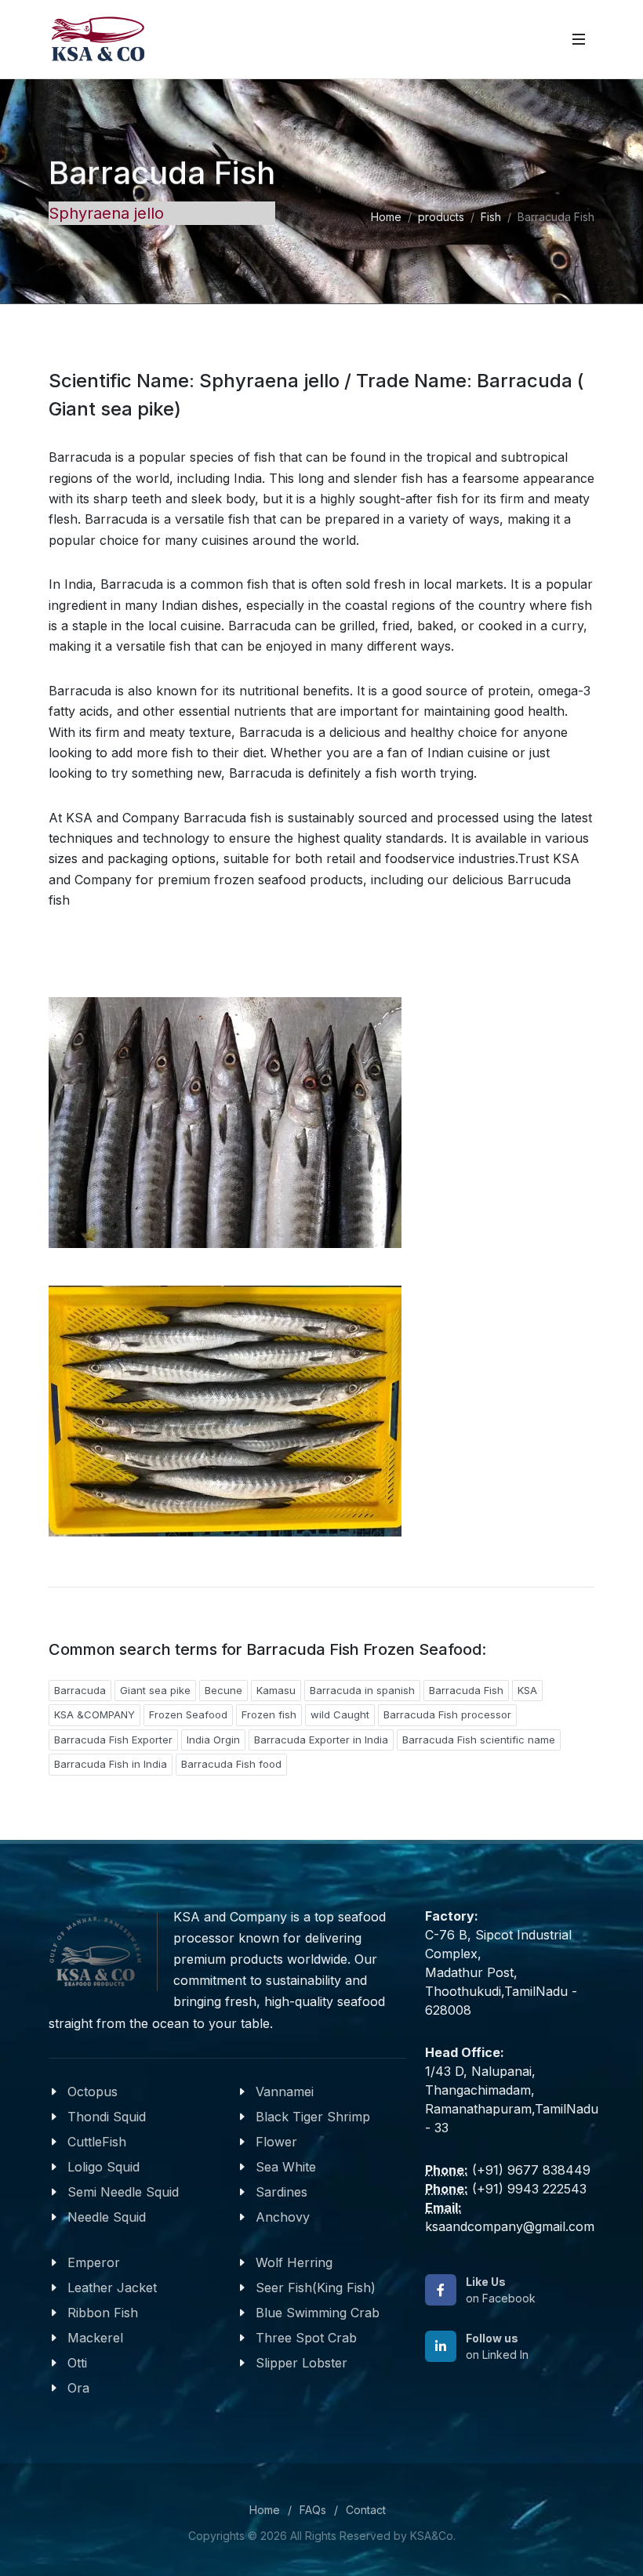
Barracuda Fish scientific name (479, 1740)
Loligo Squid (104, 2167)
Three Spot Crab (306, 2338)
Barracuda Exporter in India (321, 1740)
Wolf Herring (294, 2262)
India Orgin (213, 1740)
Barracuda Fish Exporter (113, 1740)
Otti (77, 2363)
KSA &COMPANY (94, 1714)
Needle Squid (107, 2217)
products (441, 217)
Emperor (94, 2262)
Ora (78, 2388)
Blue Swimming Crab (318, 2313)
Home (386, 217)
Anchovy (283, 2217)
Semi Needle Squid (123, 2192)
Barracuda (80, 1690)
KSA (527, 1690)
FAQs (313, 2510)
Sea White (286, 2167)
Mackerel (95, 2338)
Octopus (93, 2092)
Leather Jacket (112, 2288)
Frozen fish (269, 1714)
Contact (366, 2510)
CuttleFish (97, 2142)
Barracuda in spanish (362, 1690)
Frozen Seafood (188, 1714)
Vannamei (285, 2092)
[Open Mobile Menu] (579, 39)
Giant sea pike (155, 1690)
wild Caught (340, 1714)
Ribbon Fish (103, 2313)
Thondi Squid (107, 2117)
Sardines (282, 2192)
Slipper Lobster (302, 2363)
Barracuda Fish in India (111, 1764)
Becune (223, 1690)
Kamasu (276, 1690)
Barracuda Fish (466, 1690)
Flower (276, 2142)
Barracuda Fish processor (447, 1714)
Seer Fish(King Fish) (316, 2288)
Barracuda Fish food (231, 1764)
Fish (491, 217)
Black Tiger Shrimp (313, 2117)
